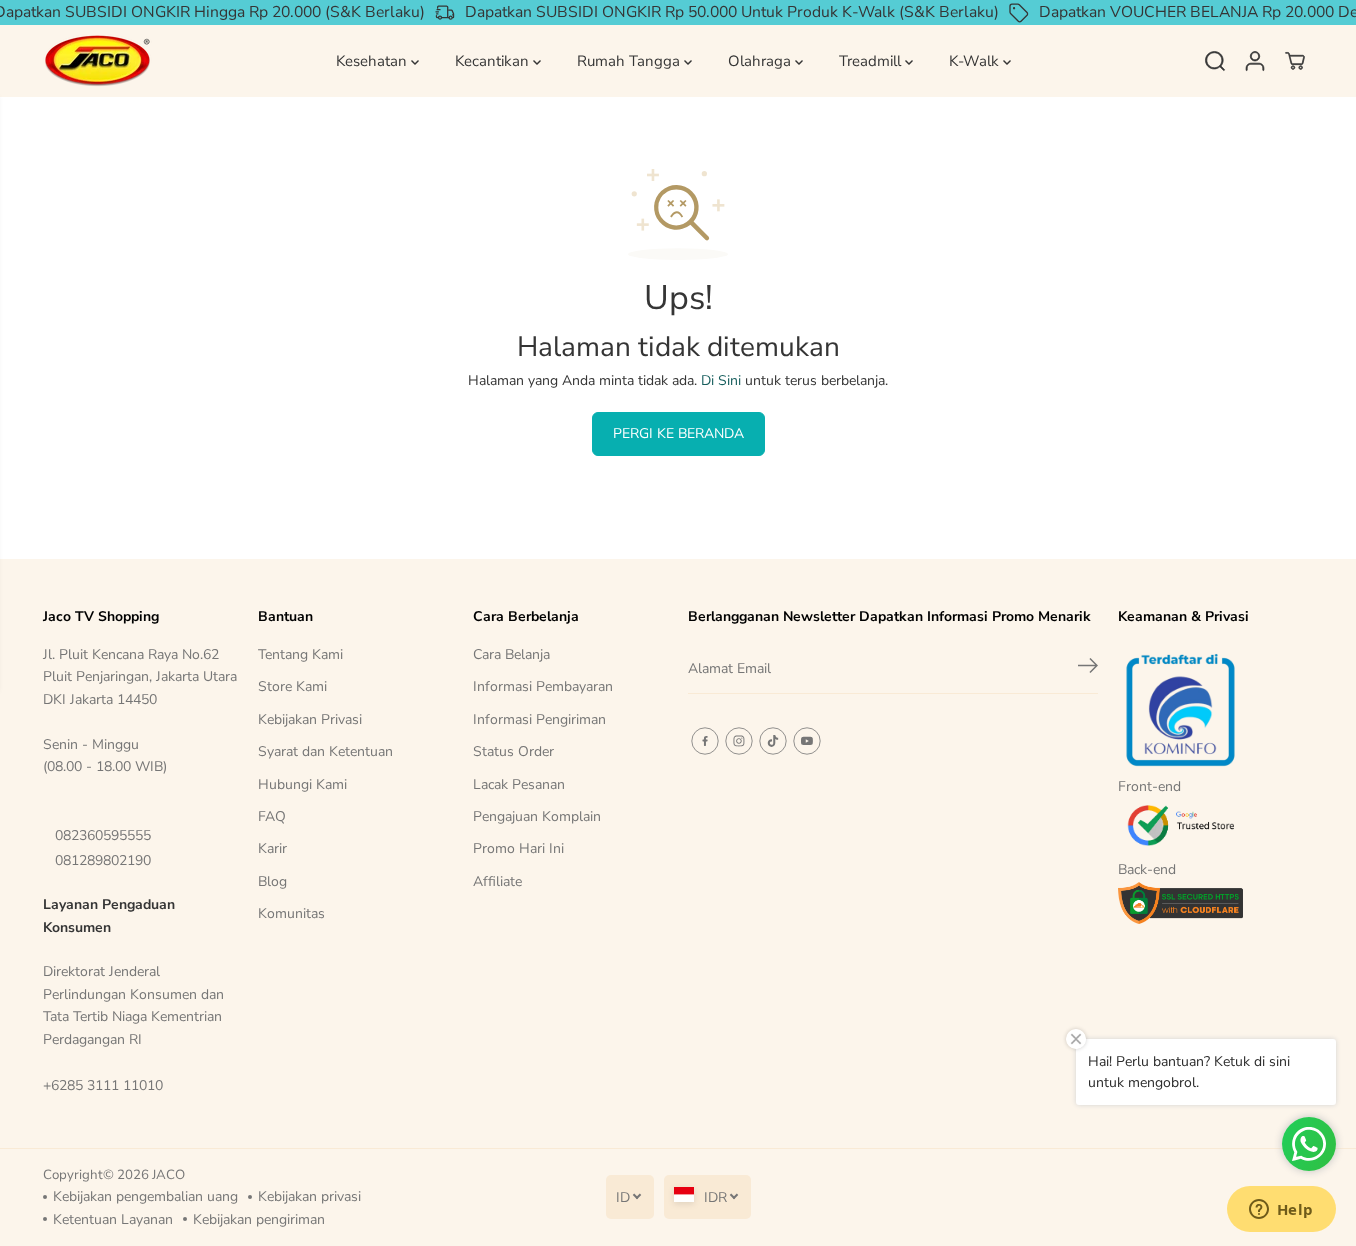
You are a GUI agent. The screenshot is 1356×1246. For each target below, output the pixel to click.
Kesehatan (373, 61)
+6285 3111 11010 (103, 1085)
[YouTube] (807, 741)
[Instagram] (739, 741)
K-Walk (976, 61)
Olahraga (761, 61)
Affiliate (497, 881)
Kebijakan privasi (309, 1196)
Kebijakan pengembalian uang (145, 1196)
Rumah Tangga (630, 61)
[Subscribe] (1088, 669)
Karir (272, 848)
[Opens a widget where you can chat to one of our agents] (1281, 1211)
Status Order (513, 751)
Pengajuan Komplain (537, 816)
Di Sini (721, 380)
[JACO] (98, 61)
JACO (168, 1175)
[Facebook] (705, 741)
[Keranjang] (1295, 61)
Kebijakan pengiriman (259, 1219)
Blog (272, 881)
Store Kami (292, 686)
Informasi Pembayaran (543, 686)
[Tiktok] (773, 741)
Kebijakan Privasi (310, 719)
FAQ (272, 816)
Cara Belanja (511, 654)
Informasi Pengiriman (539, 719)
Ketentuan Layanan (113, 1219)
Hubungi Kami (302, 784)
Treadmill (872, 61)
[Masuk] (1255, 61)
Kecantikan (494, 61)
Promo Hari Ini (518, 848)
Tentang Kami (300, 654)
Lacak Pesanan (519, 784)
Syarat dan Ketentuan (325, 751)
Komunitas (291, 913)
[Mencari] (1215, 61)
